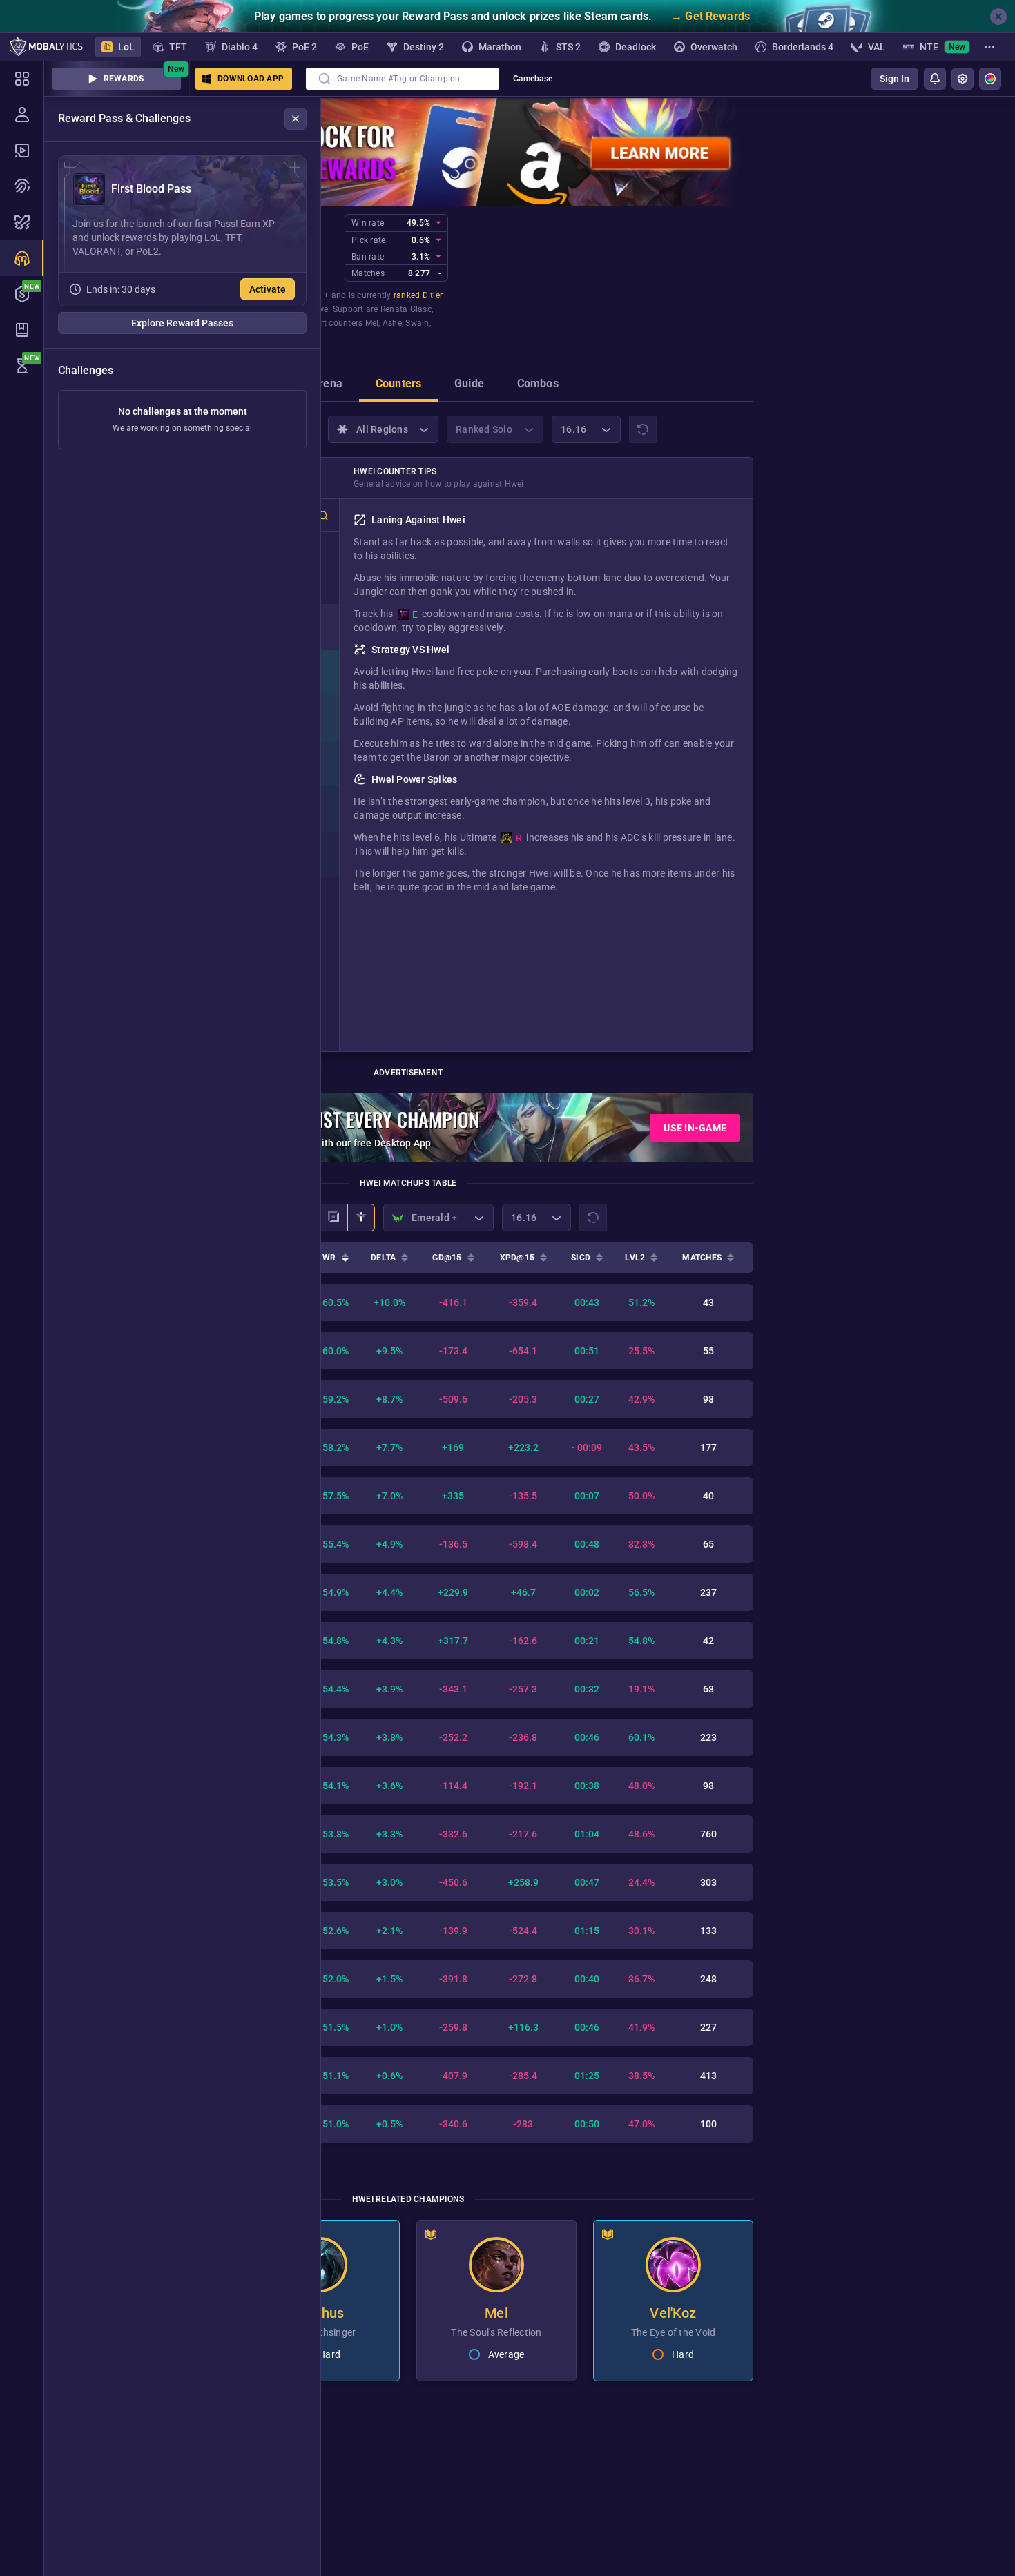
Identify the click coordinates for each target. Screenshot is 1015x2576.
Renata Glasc (406, 309)
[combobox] (403, 79)
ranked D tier (418, 295)
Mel (372, 323)
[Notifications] (935, 79)
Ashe (392, 323)
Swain (417, 323)
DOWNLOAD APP (251, 79)
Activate (268, 289)
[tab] (327, 385)
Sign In (895, 79)
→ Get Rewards (710, 16)
